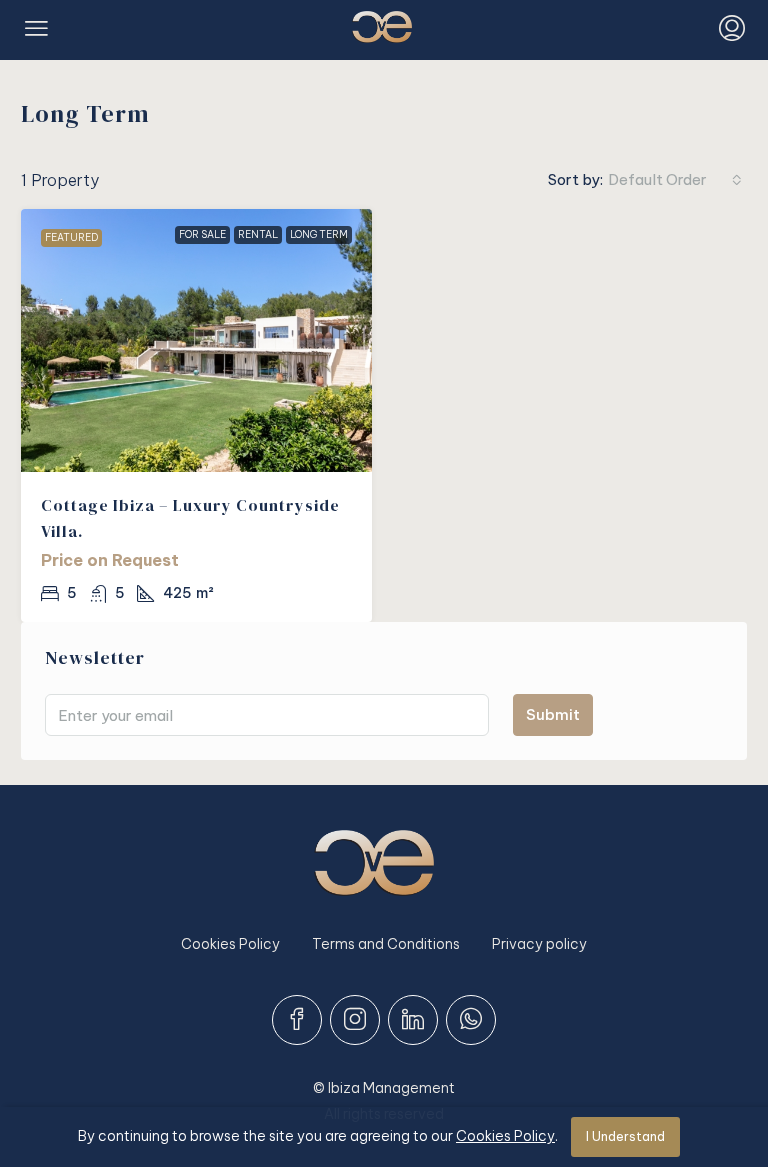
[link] (196, 340)
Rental (258, 234)
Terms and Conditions (386, 944)
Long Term (319, 234)
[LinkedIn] (413, 1020)
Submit (553, 714)
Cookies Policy (230, 944)
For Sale (202, 234)
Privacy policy (539, 944)
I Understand (625, 1136)
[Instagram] (355, 1020)
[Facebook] (297, 1020)
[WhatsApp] (471, 1020)
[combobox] (675, 180)
